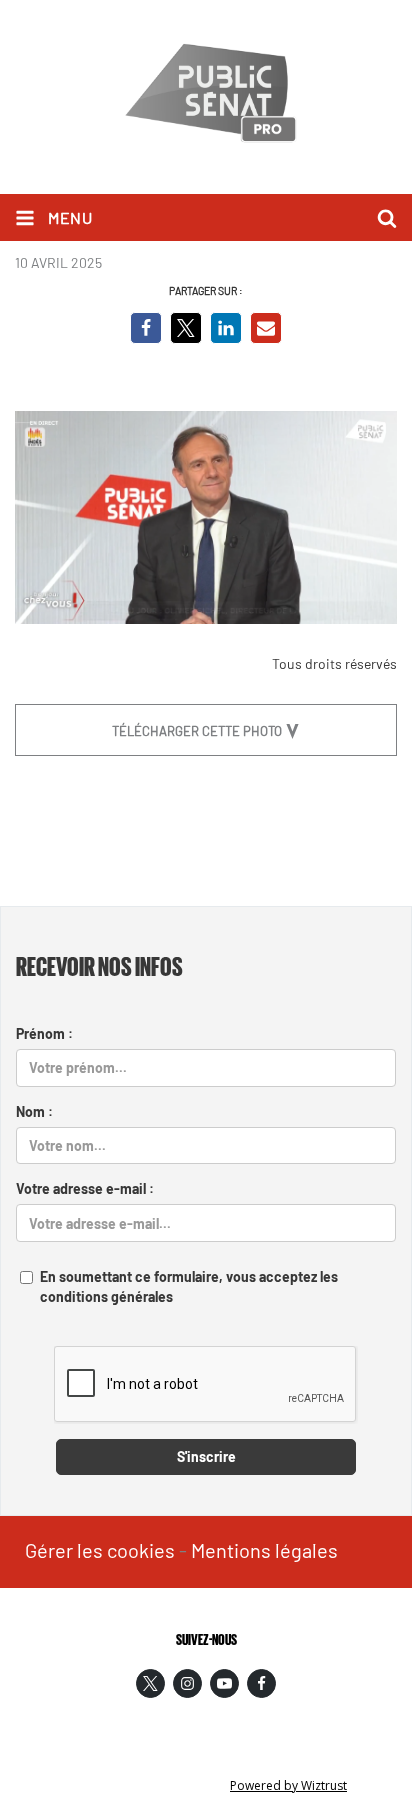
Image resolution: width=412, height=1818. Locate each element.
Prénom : (44, 1033)
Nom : (34, 1111)
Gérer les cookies (100, 1550)
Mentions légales (264, 1550)
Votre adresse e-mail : (85, 1188)
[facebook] (261, 1683)
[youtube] (224, 1683)
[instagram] (187, 1683)
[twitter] (150, 1683)
